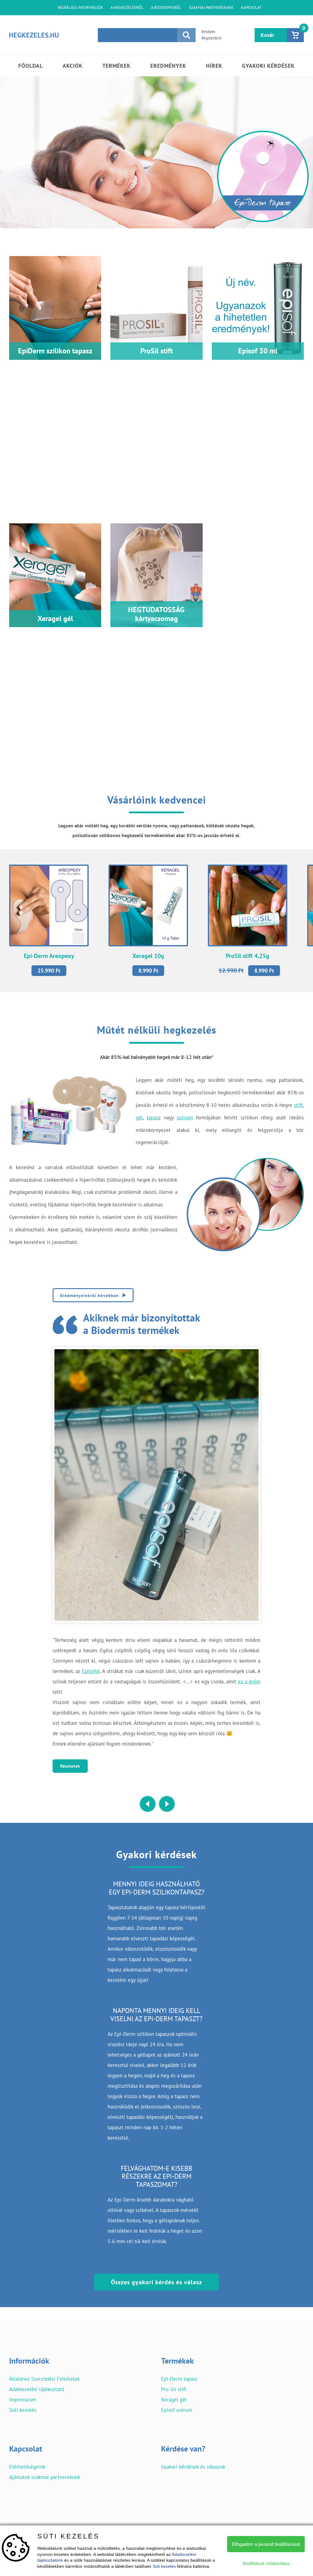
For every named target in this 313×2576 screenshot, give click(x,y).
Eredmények (168, 66)
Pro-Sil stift (174, 2389)
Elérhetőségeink (27, 2467)
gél (139, 1118)
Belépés (208, 32)
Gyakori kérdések (268, 66)
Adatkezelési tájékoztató (37, 2389)
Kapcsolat (251, 7)
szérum (185, 1118)
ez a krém (249, 1682)
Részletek (70, 1766)
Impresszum (23, 2400)
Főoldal (31, 66)
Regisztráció (211, 38)
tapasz (154, 1118)
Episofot (91, 1671)
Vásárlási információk (80, 7)
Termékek (116, 66)
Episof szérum (177, 2410)
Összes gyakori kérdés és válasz (156, 2282)
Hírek (214, 66)
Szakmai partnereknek (211, 7)
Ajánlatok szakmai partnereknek (45, 2477)
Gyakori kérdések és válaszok (193, 2467)
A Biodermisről (166, 7)
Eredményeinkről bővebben (90, 1295)
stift (298, 1105)
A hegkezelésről (127, 7)
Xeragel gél (174, 2400)
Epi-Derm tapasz (179, 2379)
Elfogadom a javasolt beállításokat (266, 2544)
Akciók (73, 66)
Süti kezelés (23, 2410)
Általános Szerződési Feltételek (44, 2379)
